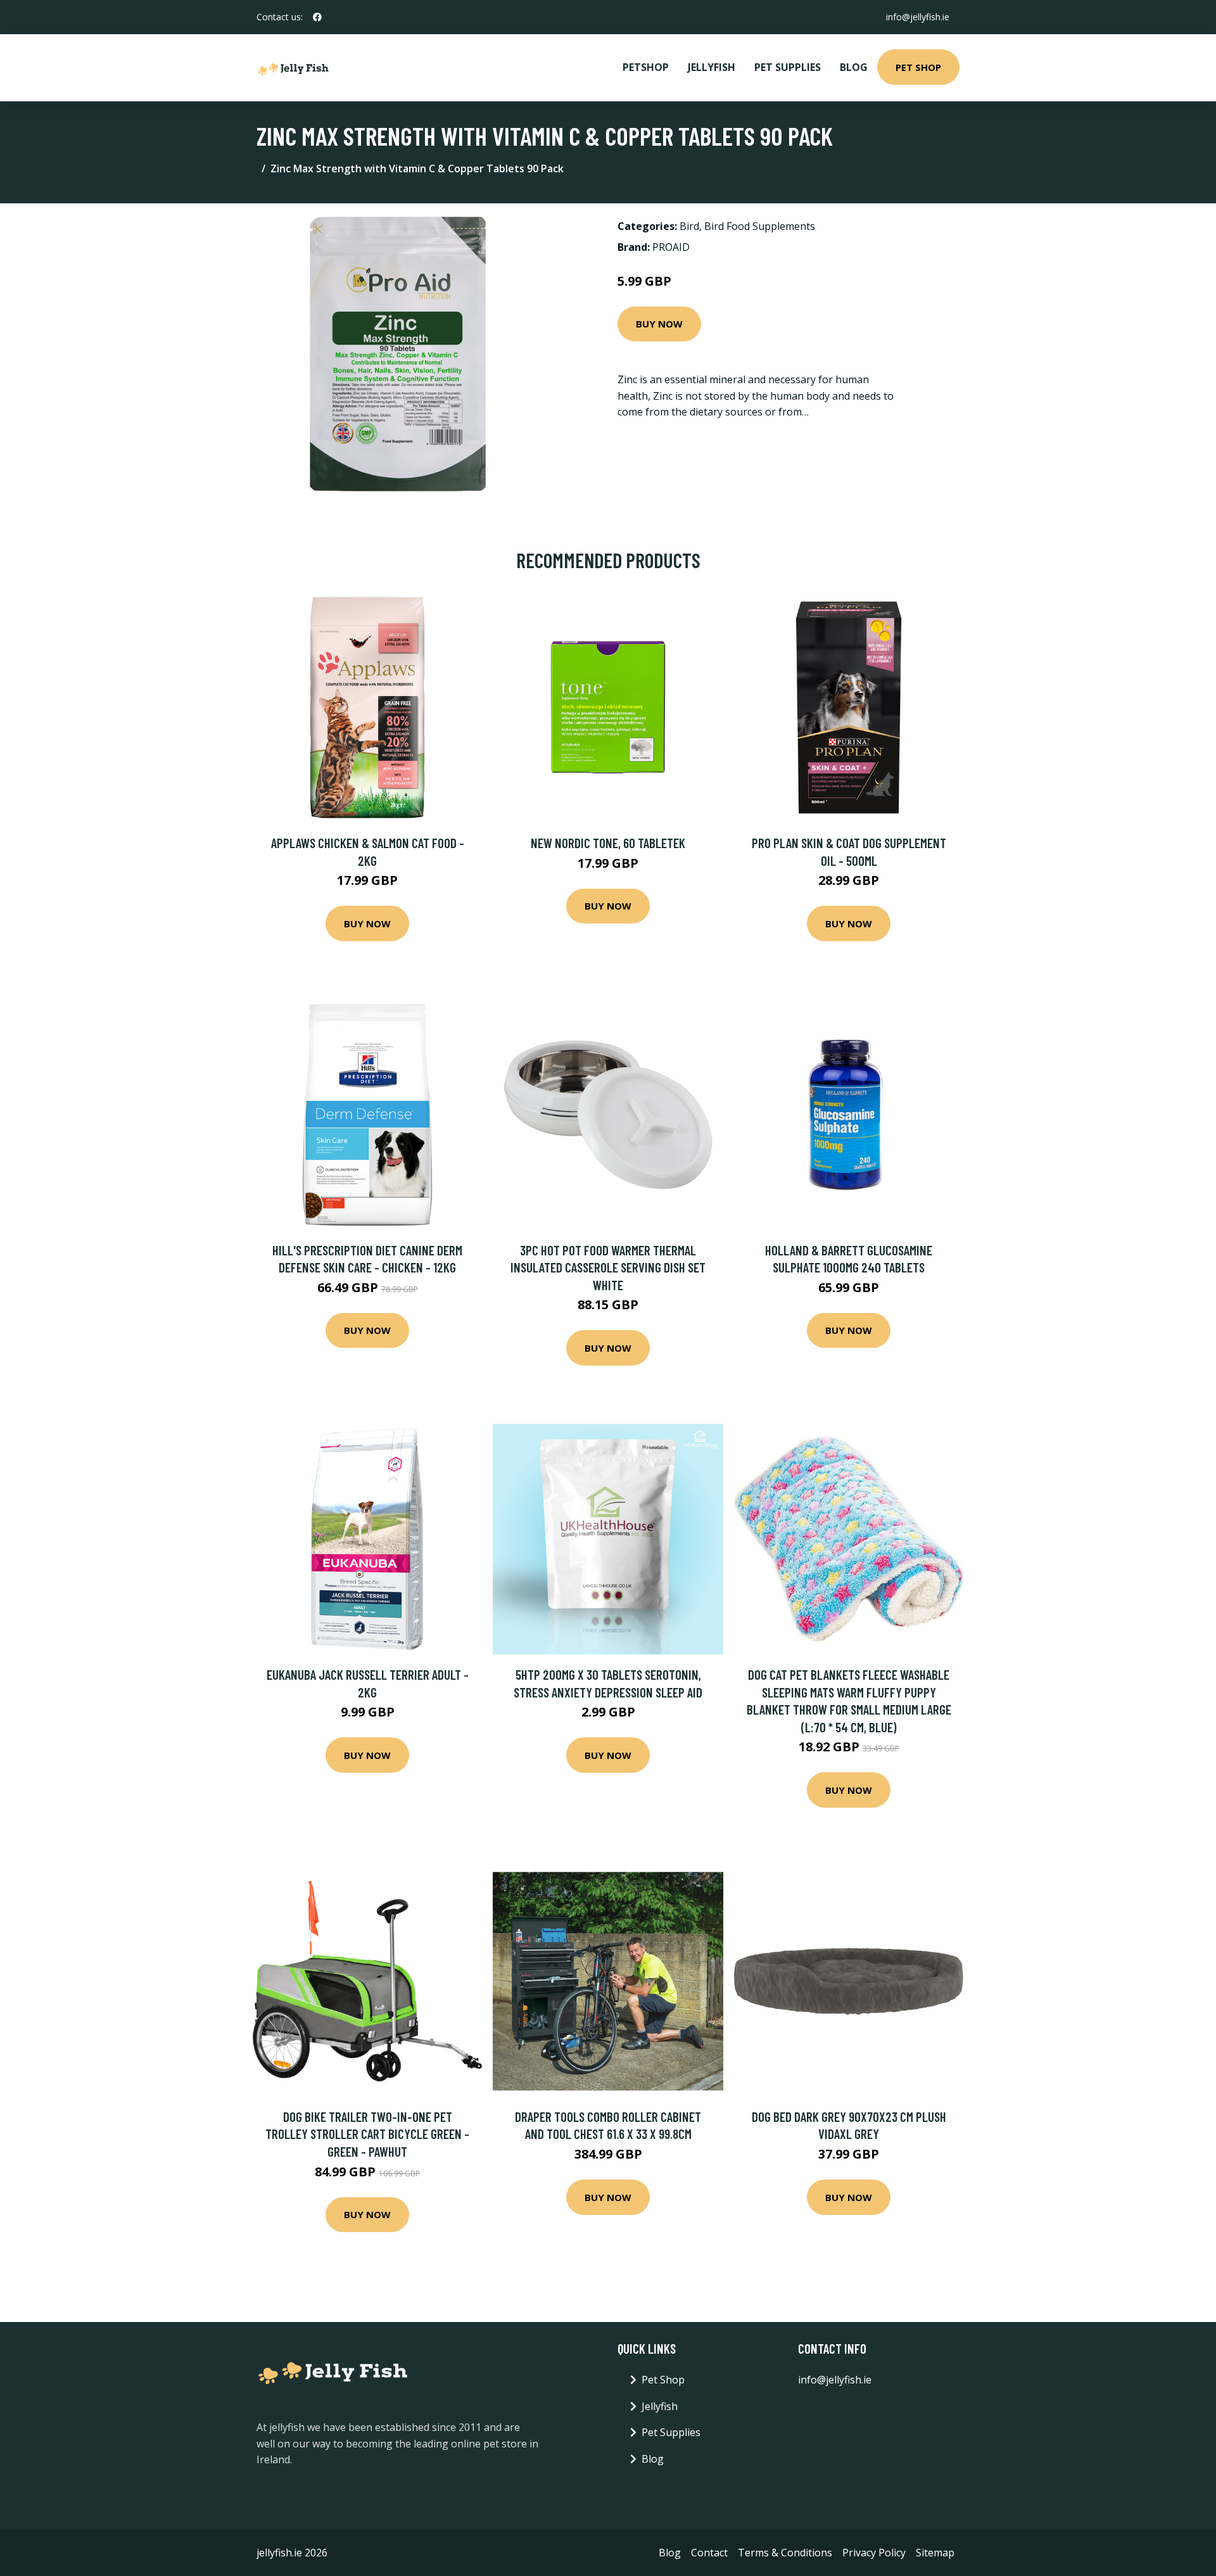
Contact (709, 2553)
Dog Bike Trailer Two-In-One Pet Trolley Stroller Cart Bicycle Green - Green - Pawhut (367, 2134)
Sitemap (935, 2553)
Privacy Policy (874, 2553)
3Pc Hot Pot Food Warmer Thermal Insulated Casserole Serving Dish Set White (608, 1267)
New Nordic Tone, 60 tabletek (608, 843)
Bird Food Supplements (760, 226)
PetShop (646, 67)
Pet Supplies (788, 67)
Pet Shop (918, 67)
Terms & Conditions (785, 2553)
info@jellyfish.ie (918, 17)
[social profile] (317, 17)
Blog (854, 67)
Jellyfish (712, 67)
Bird (689, 226)
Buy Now (659, 324)
